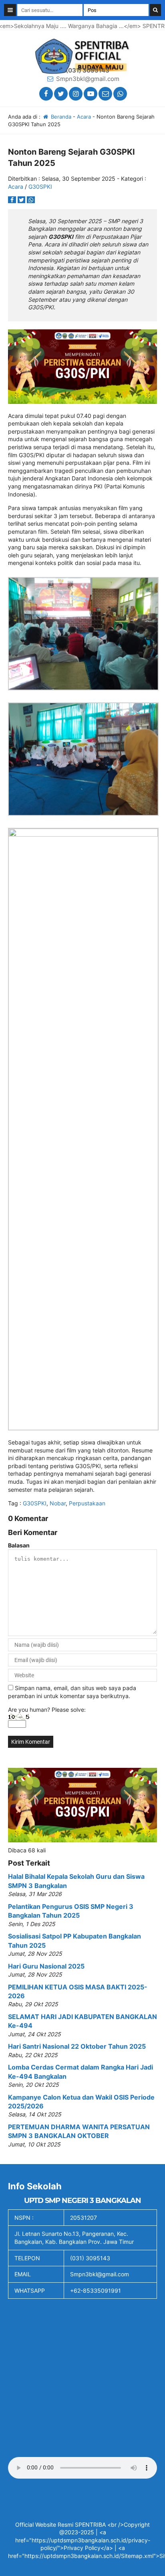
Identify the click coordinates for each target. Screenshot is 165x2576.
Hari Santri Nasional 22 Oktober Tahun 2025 (77, 2046)
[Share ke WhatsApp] (31, 200)
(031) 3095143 (88, 70)
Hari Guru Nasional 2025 (46, 1966)
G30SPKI (40, 187)
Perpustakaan (87, 1503)
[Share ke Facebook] (13, 200)
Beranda (60, 117)
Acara (84, 117)
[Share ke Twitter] (22, 200)
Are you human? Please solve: (47, 1710)
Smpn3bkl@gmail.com (88, 79)
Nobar (58, 1503)
